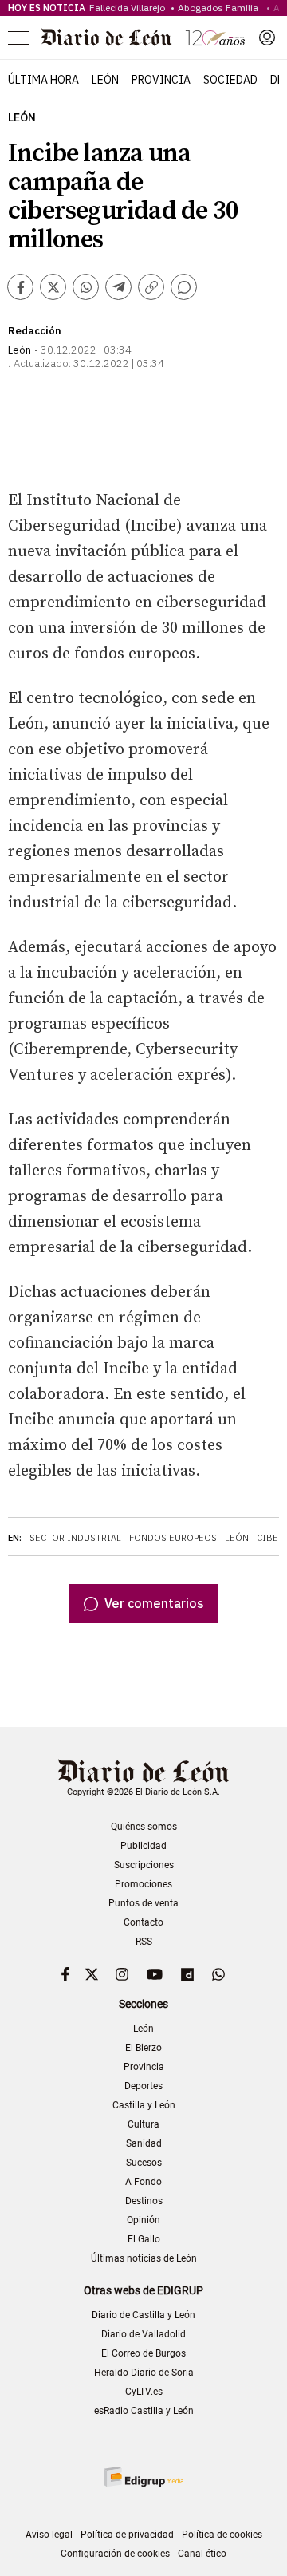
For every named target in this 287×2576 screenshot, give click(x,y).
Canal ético (202, 2554)
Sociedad (230, 80)
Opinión (143, 2220)
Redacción (35, 331)
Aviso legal (49, 2535)
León (105, 80)
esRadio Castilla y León (144, 2411)
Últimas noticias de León (144, 2258)
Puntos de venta (143, 1903)
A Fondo (143, 2182)
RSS (144, 1942)
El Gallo (144, 2239)
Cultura (143, 2124)
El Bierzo (143, 2048)
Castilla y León (144, 2105)
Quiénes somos (144, 1827)
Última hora (43, 80)
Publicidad (143, 1846)
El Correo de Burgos (143, 2353)
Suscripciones (144, 1865)
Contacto (143, 1922)
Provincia (161, 80)
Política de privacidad (127, 2535)
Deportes (143, 2086)
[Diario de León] (143, 38)
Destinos (144, 2201)
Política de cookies (222, 2535)
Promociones (143, 1884)
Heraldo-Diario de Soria (144, 2373)
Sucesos (144, 2163)
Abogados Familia (220, 8)
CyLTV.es (144, 2392)
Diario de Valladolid (143, 2334)
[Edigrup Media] (143, 2477)
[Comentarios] (184, 287)
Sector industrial (75, 1538)
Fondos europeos (173, 1538)
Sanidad (144, 2143)
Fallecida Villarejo (128, 8)
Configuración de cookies (115, 2554)
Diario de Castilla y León (143, 2315)
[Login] (267, 38)
